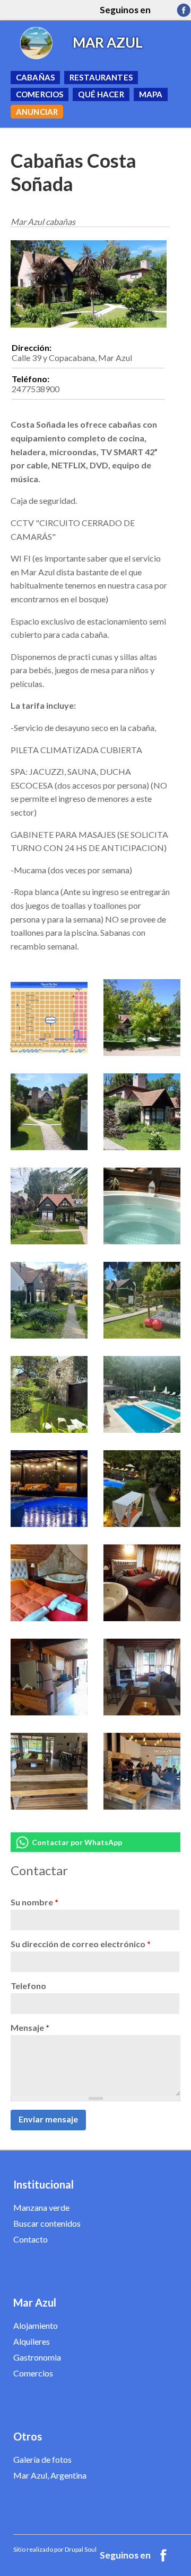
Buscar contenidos (47, 2223)
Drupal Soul (81, 2549)
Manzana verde (41, 2207)
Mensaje (30, 2027)
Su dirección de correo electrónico (81, 1944)
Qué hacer (101, 94)
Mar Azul (108, 42)
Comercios (40, 94)
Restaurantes (101, 77)
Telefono (28, 1986)
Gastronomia (37, 2357)
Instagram (163, 10)
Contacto (31, 2239)
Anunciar (37, 112)
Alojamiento (36, 2325)
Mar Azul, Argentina (50, 2475)
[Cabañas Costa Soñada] (49, 1052)
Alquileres (32, 2341)
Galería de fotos (42, 2459)
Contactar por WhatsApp (77, 1842)
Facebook (184, 10)
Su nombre (34, 1902)
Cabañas (35, 77)
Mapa (151, 94)
